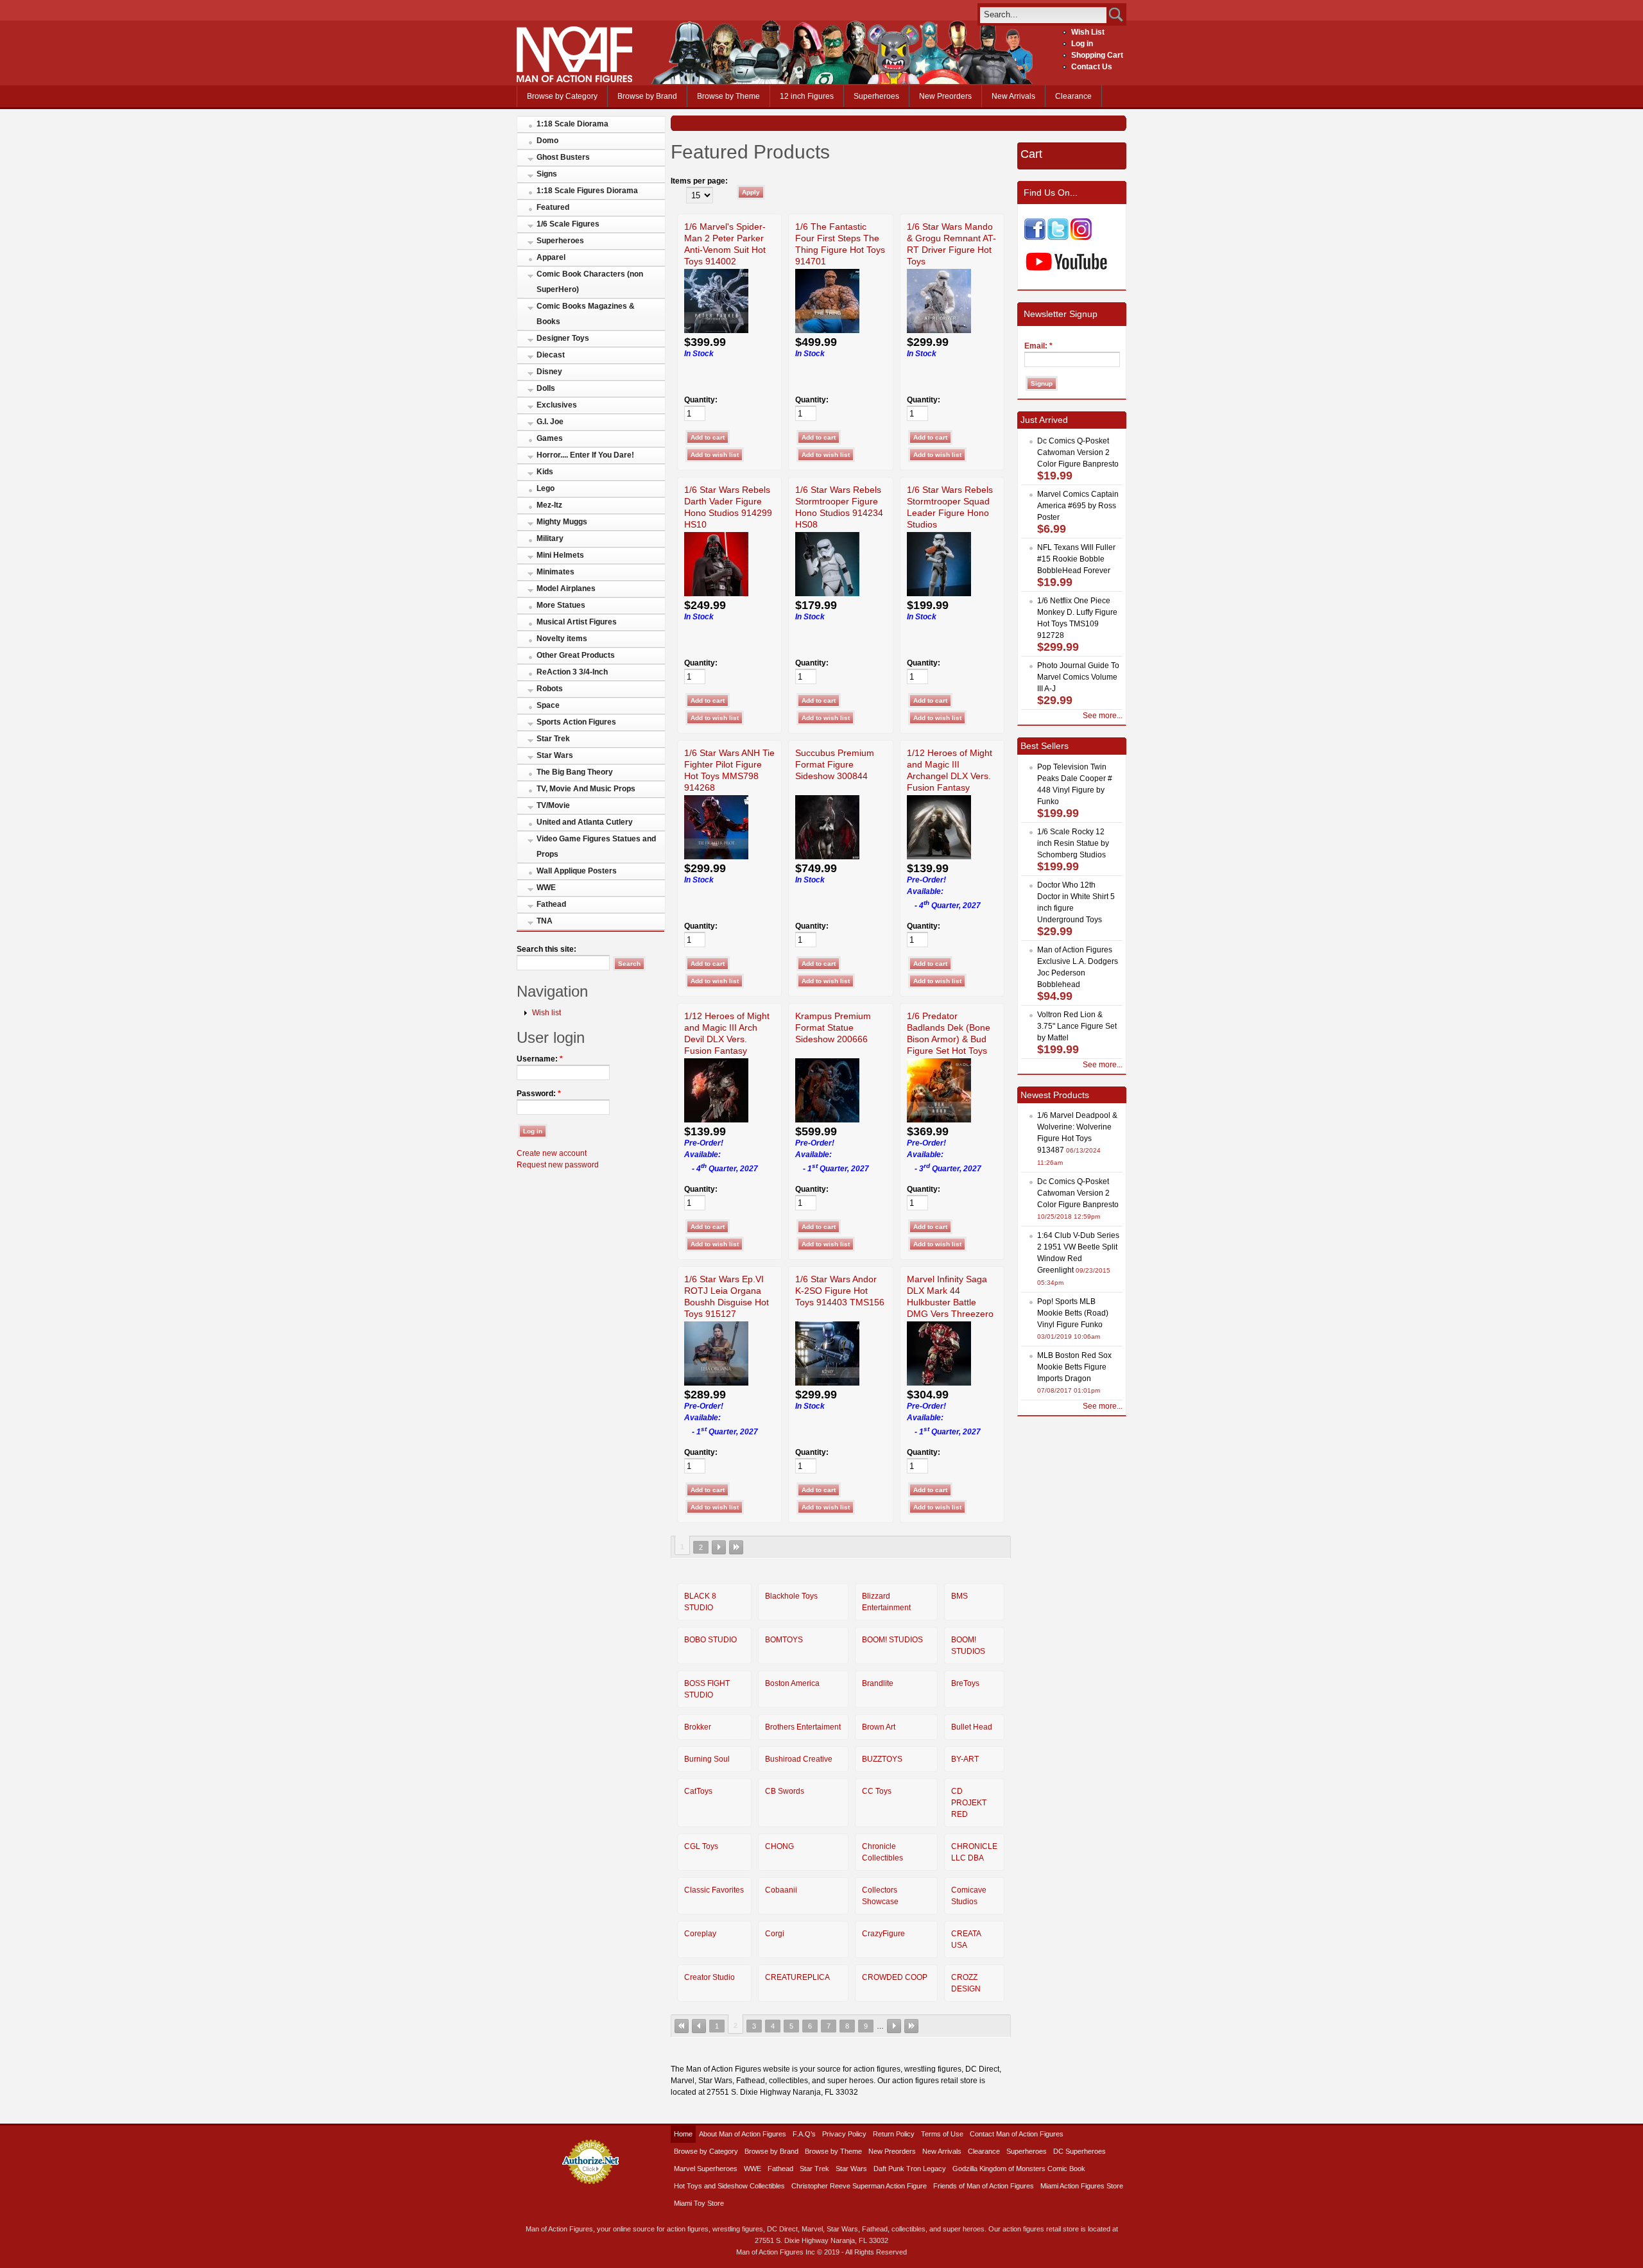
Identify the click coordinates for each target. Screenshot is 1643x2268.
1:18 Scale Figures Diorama (587, 191)
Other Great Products (576, 655)
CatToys (698, 1791)
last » (736, 1547)
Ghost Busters (563, 157)
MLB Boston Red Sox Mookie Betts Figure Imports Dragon (1074, 1367)
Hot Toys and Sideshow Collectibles (729, 2186)
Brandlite (878, 1683)
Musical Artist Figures (577, 622)
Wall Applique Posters (577, 871)
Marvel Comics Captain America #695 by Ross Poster (1078, 506)
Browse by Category (562, 96)
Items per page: (699, 181)
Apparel (551, 257)
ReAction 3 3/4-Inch (572, 672)
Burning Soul (707, 1759)
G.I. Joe (550, 422)
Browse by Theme (728, 96)
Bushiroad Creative (799, 1759)
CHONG (779, 1846)
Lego (546, 488)
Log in (1082, 44)
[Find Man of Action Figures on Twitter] (1058, 237)
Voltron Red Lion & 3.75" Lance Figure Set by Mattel (1077, 1026)
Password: (539, 1094)
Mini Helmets (560, 555)
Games (550, 438)
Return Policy (894, 2134)
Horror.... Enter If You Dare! (585, 455)
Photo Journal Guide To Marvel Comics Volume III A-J (1078, 677)
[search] (1043, 14)
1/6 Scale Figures (568, 224)
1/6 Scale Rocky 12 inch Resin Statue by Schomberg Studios (1073, 843)
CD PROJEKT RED (969, 1803)
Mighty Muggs (562, 522)
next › (719, 1547)
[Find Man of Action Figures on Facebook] (1035, 237)
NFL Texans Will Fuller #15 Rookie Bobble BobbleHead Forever (1076, 559)
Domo (547, 141)
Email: (1038, 346)
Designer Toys (563, 338)
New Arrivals (1013, 96)
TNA (545, 921)
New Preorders (945, 96)
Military (550, 538)
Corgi (775, 1934)
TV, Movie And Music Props (586, 789)
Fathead (551, 904)
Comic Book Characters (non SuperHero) (590, 282)
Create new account (552, 1153)
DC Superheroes (1080, 2151)
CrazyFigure (883, 1934)
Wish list (546, 1013)
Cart (1031, 154)
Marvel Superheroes (706, 2169)
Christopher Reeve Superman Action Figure (859, 2186)
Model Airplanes (566, 588)
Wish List (1088, 32)
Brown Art (879, 1727)
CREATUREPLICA (797, 1977)
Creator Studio (710, 1977)
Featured (553, 207)
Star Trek (553, 739)
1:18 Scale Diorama (572, 124)
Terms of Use (942, 2134)
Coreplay (700, 1934)
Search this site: (546, 949)
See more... (1103, 716)
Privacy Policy (844, 2134)
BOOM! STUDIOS (892, 1640)
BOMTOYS (784, 1640)
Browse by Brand (647, 96)
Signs (547, 174)
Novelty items (562, 639)
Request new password (558, 1165)
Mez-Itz (549, 505)
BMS (959, 1596)
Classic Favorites (714, 1890)
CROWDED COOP (895, 1977)
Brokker (698, 1727)
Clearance (1073, 96)
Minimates (555, 572)
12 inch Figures (807, 96)
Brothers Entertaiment (803, 1727)
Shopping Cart (1097, 55)
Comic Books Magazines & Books (586, 314)
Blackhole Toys (791, 1596)
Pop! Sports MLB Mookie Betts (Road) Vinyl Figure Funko (1073, 1313)
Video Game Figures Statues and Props (596, 846)
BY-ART (965, 1759)
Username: (540, 1059)
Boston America (792, 1683)
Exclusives (557, 405)
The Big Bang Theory (575, 772)
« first (682, 2026)
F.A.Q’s (804, 2134)
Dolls (546, 388)
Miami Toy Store (699, 2203)
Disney (549, 372)
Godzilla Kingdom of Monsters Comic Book (1019, 2169)
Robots (550, 689)
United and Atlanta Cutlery (585, 822)
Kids (545, 472)
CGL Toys (701, 1846)
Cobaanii (781, 1890)
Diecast (551, 355)
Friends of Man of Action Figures (984, 2186)
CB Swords (785, 1791)
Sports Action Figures (576, 722)
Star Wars (555, 755)
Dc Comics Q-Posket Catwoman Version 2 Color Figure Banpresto (1078, 452)
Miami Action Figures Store (1082, 2186)
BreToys (965, 1683)
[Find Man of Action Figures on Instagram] (1081, 237)
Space (548, 705)
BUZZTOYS (882, 1759)
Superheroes (876, 96)
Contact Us (1092, 67)
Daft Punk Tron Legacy (910, 2169)
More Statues (561, 605)
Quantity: (701, 400)
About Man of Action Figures (743, 2134)
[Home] (574, 80)
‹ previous (699, 2026)
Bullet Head (972, 1727)
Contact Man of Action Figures (1017, 2134)
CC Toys (877, 1791)
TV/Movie (553, 805)
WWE (546, 888)
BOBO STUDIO (710, 1640)
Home (683, 2134)
